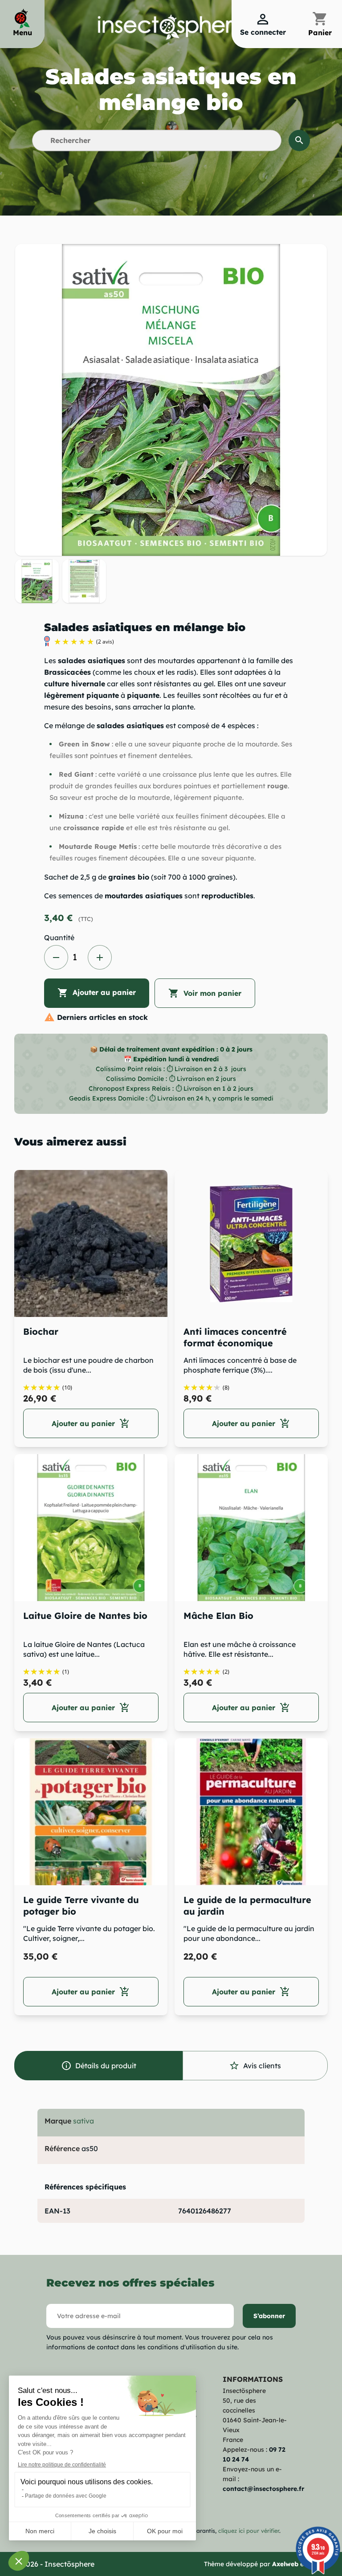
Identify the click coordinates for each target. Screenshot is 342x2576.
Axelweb (285, 2564)
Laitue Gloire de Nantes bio (85, 1616)
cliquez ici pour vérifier (249, 2531)
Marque (58, 2121)
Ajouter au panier (97, 993)
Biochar (41, 1331)
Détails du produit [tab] (99, 2066)
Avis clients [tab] (255, 2066)
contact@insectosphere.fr (263, 2489)
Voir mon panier (205, 993)
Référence (62, 2148)
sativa (83, 2121)
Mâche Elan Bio (218, 1616)
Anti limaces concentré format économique (235, 1337)
